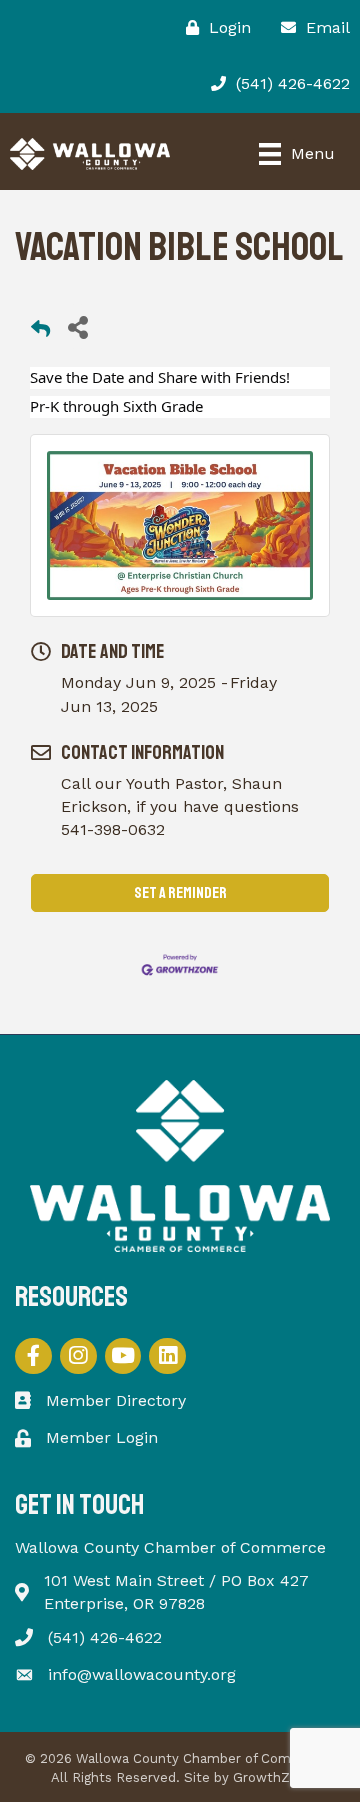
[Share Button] (77, 326)
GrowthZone (273, 1777)
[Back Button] (40, 332)
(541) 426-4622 (105, 1637)
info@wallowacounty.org (142, 1674)
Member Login (102, 1437)
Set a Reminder (180, 893)
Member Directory (116, 1400)
